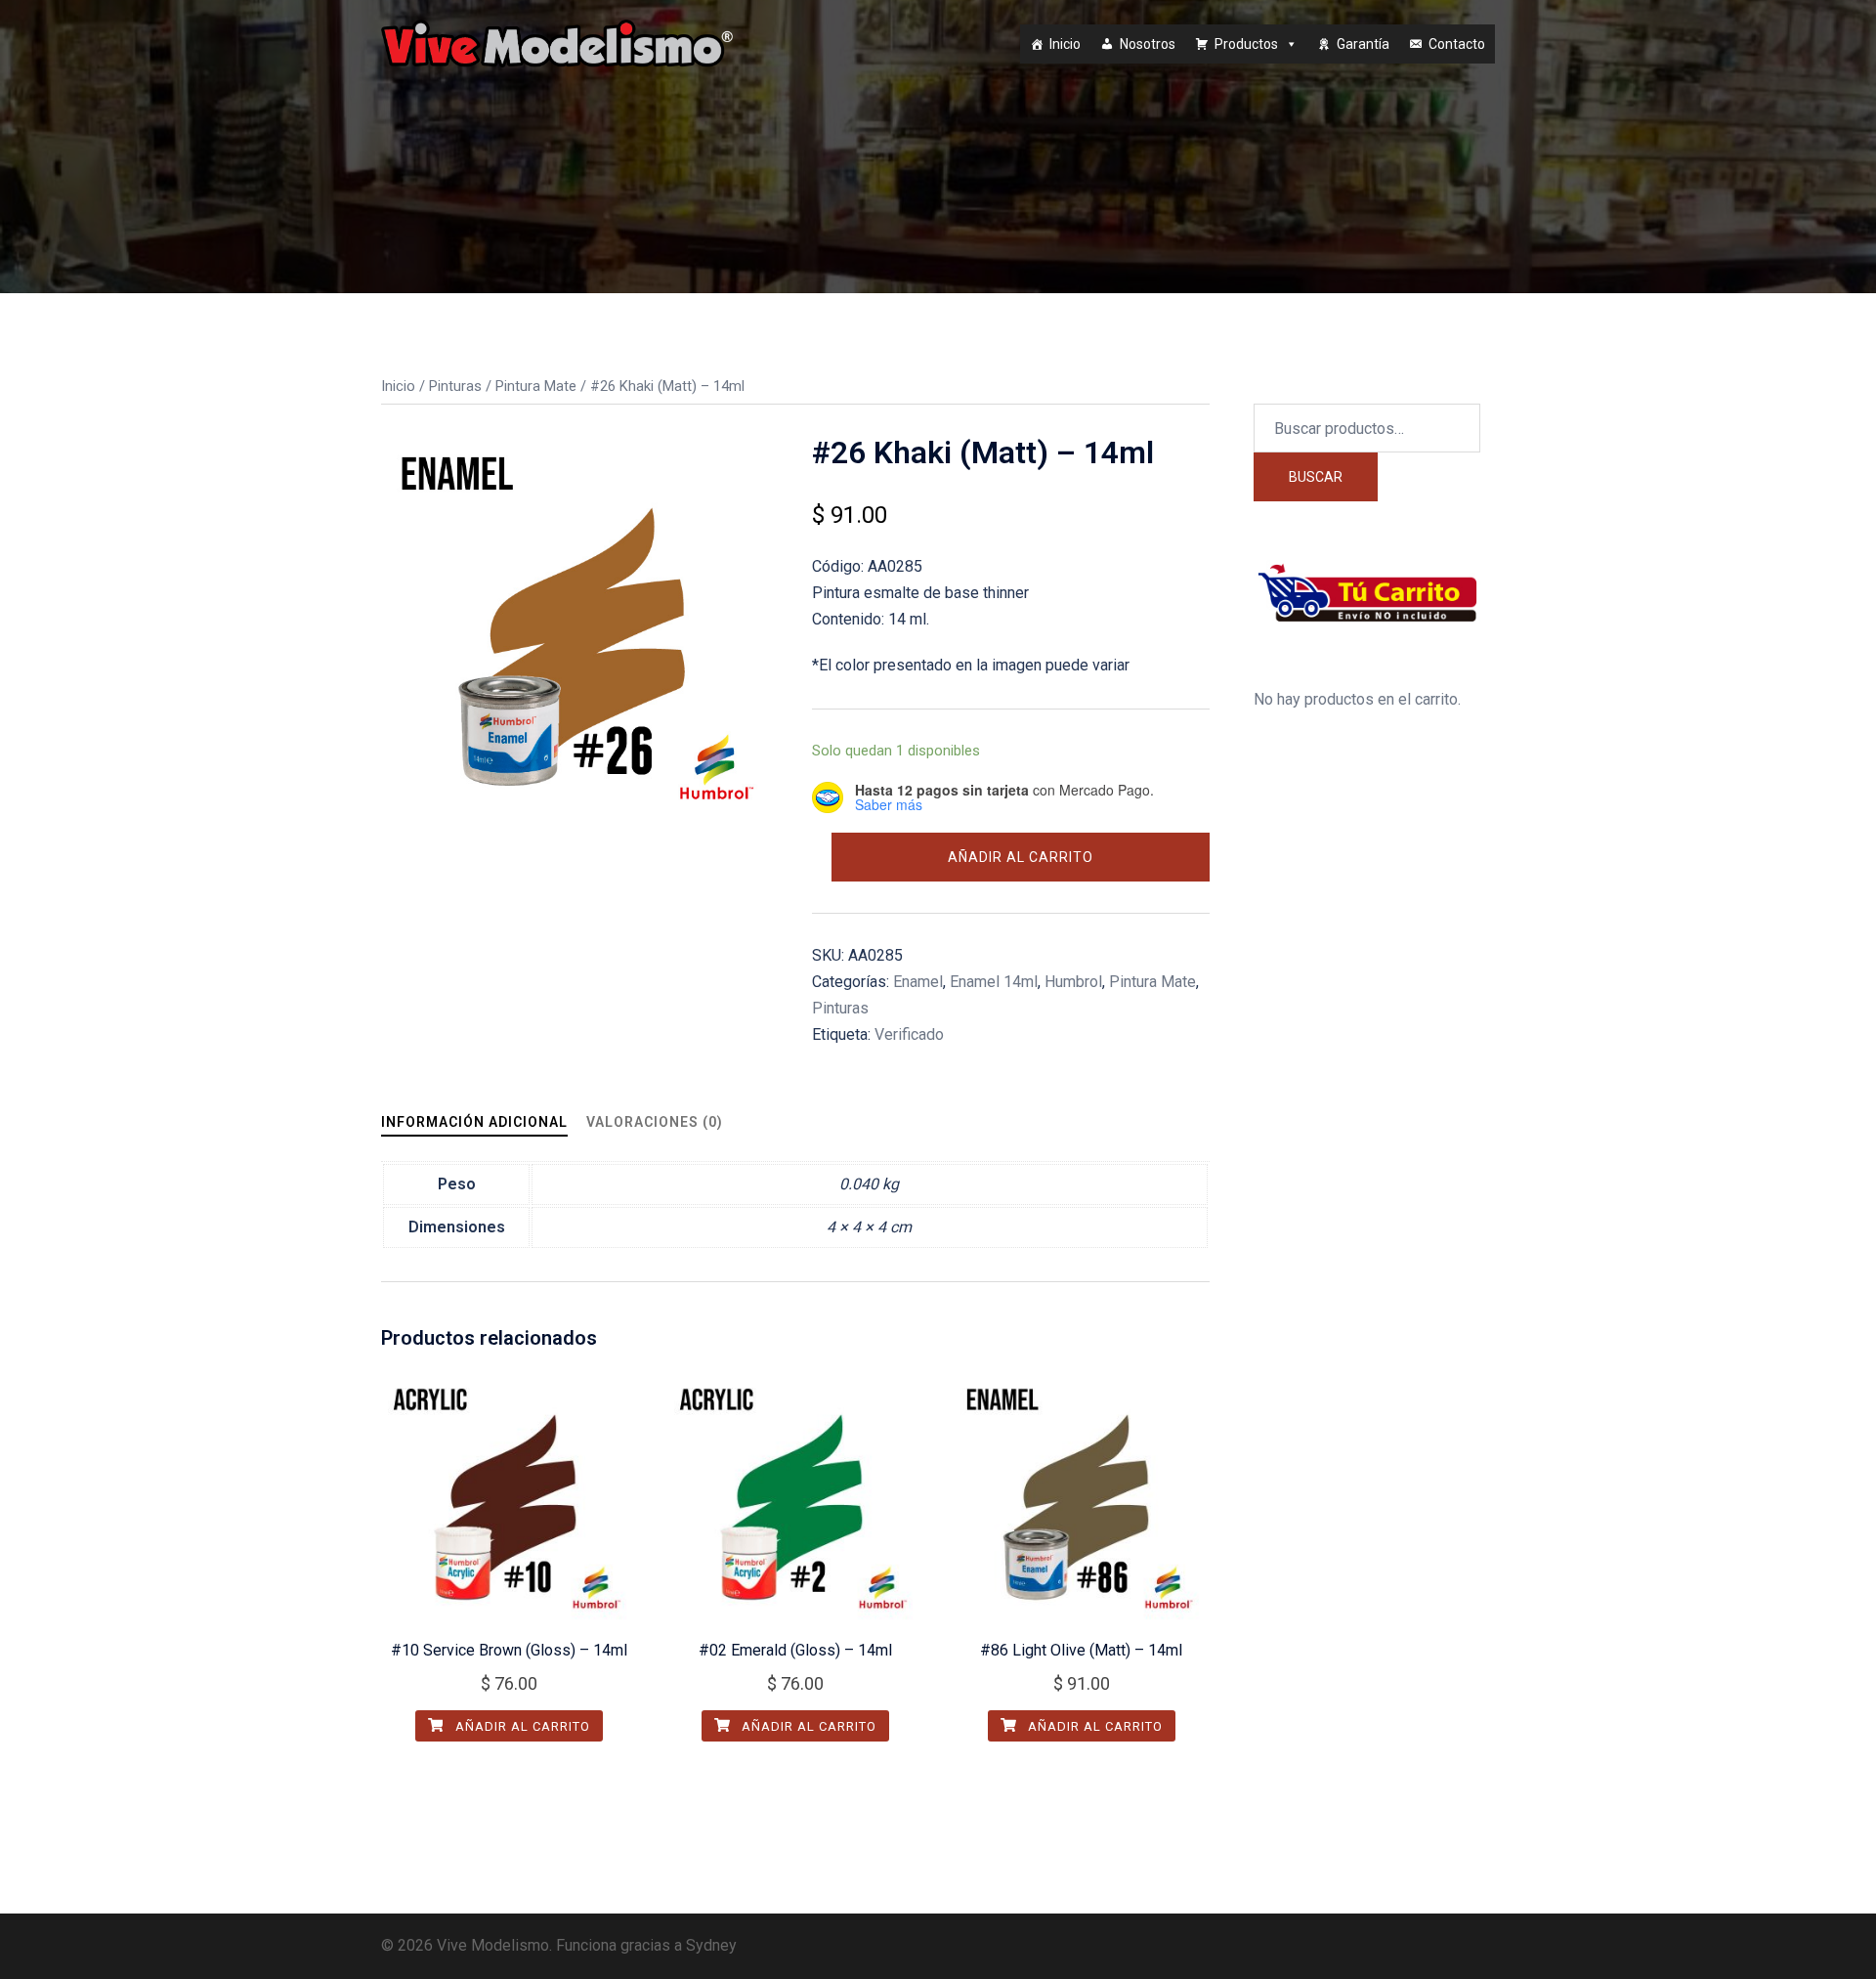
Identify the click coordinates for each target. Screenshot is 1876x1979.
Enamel (918, 982)
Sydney (711, 1945)
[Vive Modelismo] (557, 43)
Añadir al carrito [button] (521, 1726)
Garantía (1363, 44)
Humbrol (1073, 982)
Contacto (1457, 44)
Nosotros (1148, 44)
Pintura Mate (536, 386)
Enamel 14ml (994, 982)
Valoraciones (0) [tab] (655, 1122)
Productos (1246, 44)
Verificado (909, 1034)
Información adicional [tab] (474, 1122)
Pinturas (455, 386)
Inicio (1065, 44)
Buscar (1316, 477)
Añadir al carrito (1021, 857)
